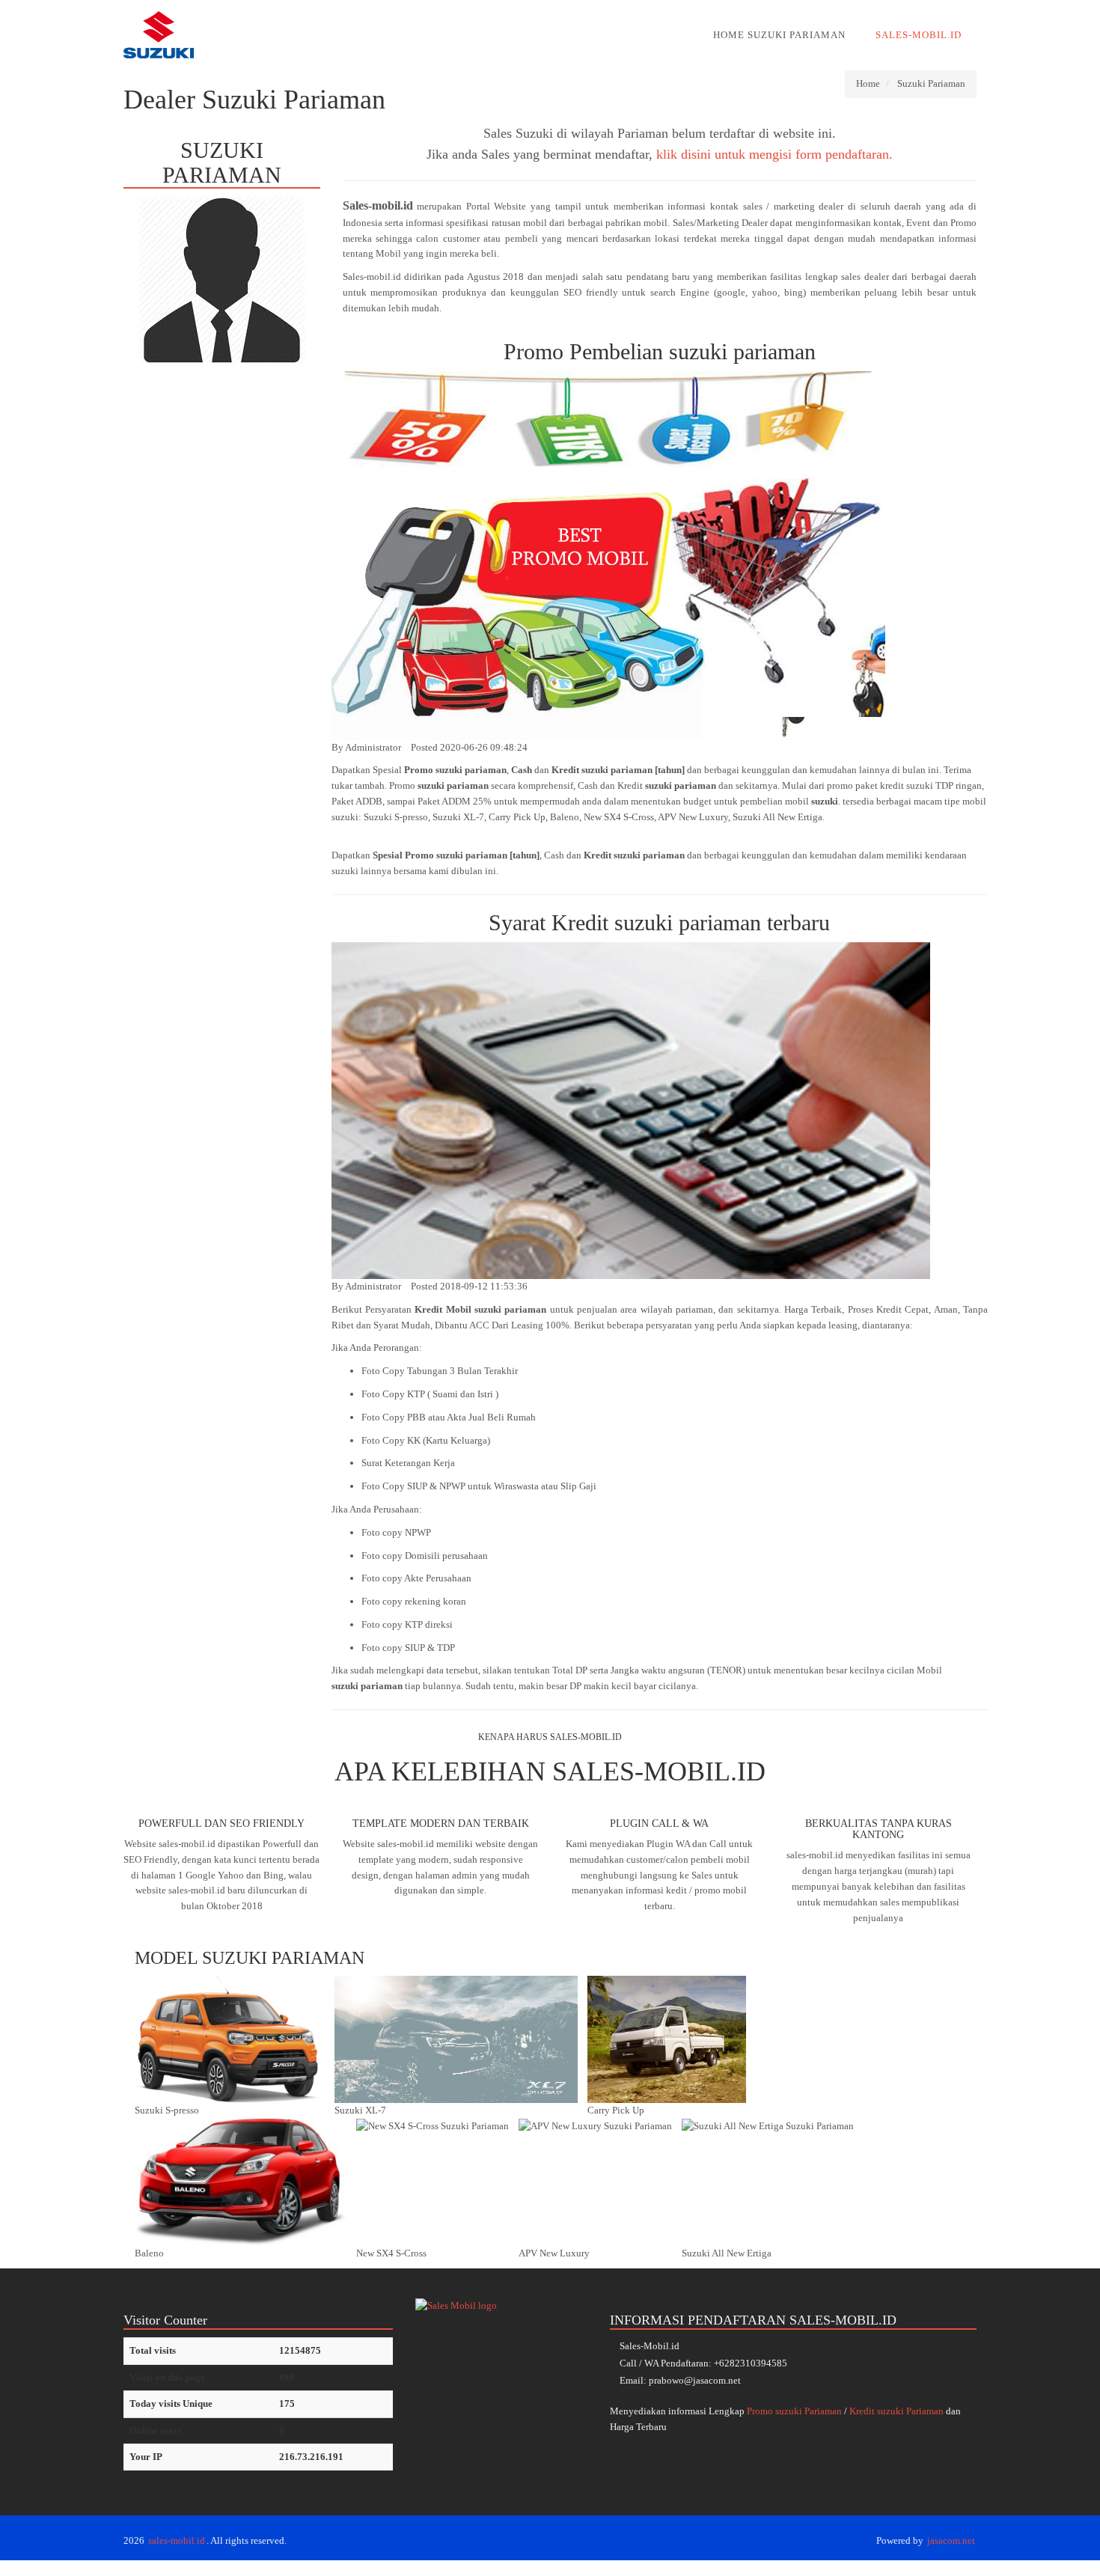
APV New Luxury (554, 2253)
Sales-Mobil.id (919, 35)
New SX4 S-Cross (391, 2253)
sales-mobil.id (177, 2540)
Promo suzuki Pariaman (794, 2411)
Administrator (373, 747)
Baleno (149, 2253)
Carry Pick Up (616, 2110)
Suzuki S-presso (167, 2110)
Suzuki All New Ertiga (727, 2253)
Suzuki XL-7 (360, 2110)
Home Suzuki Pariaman (779, 35)
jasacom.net (951, 2540)
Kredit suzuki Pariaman (896, 2411)
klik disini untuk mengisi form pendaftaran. (774, 154)
